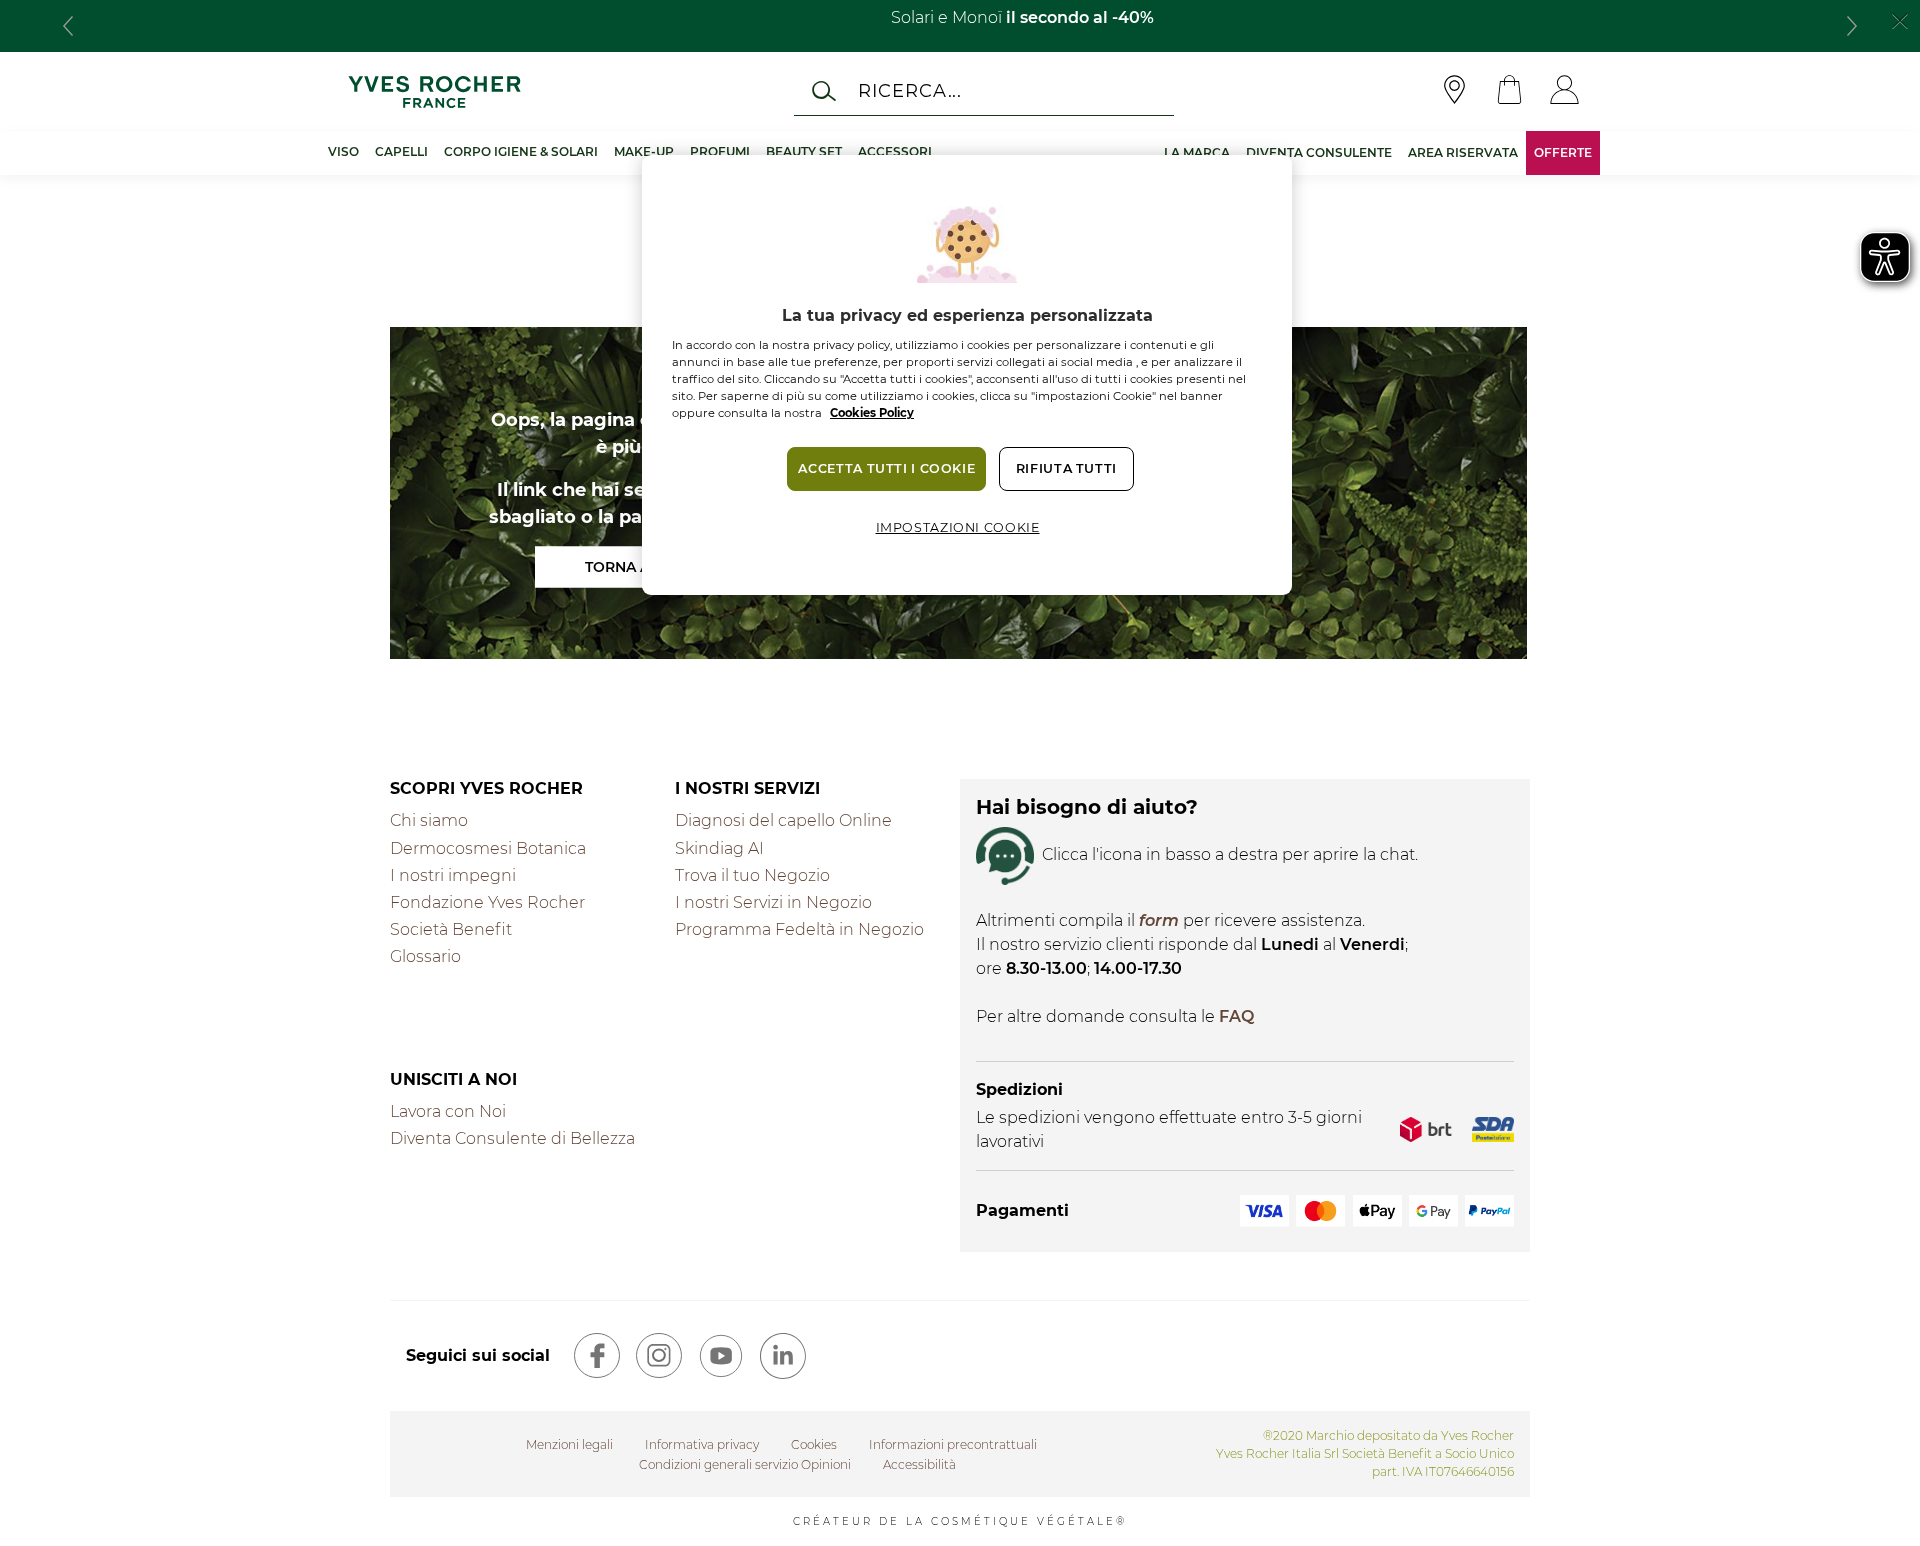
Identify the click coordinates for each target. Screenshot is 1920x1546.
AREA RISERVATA (1463, 152)
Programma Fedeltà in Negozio (799, 929)
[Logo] (434, 91)
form (1159, 920)
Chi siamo (429, 820)
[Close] (1900, 19)
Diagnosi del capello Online (783, 820)
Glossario (425, 956)
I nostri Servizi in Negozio (773, 902)
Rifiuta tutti (1066, 468)
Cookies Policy (872, 413)
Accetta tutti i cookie (886, 468)
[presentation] (68, 26)
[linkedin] (783, 1356)
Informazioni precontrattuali (953, 1444)
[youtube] (721, 1356)
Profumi (720, 151)
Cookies (814, 1444)
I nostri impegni (453, 875)
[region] (967, 375)
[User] (1564, 91)
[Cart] (1509, 91)
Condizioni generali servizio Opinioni (745, 1464)
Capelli (401, 151)
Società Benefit (451, 929)
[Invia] (824, 91)
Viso (343, 151)
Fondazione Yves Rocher (487, 902)
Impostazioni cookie (958, 527)
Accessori (895, 151)
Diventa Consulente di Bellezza (512, 1138)
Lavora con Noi (448, 1111)
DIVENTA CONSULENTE (1319, 152)
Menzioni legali (569, 1444)
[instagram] (659, 1356)
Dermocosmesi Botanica (488, 848)
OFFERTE (1563, 152)
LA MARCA (1197, 152)
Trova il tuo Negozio (752, 875)
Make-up (644, 151)
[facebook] (597, 1356)
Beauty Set (804, 151)
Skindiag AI (719, 848)
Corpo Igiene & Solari (521, 151)
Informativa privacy (702, 1444)
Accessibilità (919, 1464)
